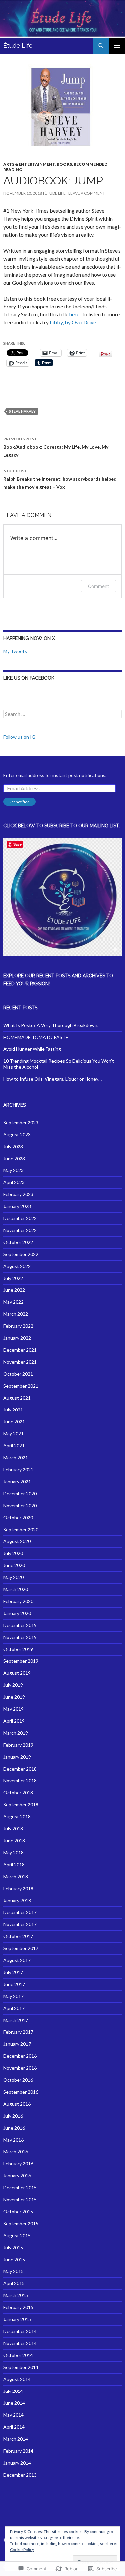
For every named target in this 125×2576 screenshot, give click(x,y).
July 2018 (13, 1829)
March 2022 (16, 1314)
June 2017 (14, 1984)
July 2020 (13, 1553)
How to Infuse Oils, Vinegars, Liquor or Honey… (52, 1079)
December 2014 (20, 2331)
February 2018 (18, 1888)
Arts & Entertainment (29, 164)
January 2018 (17, 1900)
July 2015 (13, 2247)
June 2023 (14, 1158)
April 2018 (14, 1864)
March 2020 (16, 1589)
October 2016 (18, 2080)
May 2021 (13, 1434)
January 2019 (17, 1757)
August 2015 (17, 2235)
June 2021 (14, 1422)
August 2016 (17, 2104)
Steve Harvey (22, 411)
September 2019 (21, 1661)
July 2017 (13, 1972)
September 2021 (21, 1386)
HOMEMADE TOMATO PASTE (36, 1037)
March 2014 (16, 2439)
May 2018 (13, 1852)
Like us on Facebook (29, 678)
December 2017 (20, 1912)
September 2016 (21, 2092)
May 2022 (13, 1302)
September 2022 (21, 1254)
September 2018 (21, 1805)
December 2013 (20, 2475)
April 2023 (14, 1182)
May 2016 (13, 2140)
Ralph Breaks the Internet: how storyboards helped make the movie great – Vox (60, 479)
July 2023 (13, 1146)
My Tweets (15, 651)
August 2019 (17, 1673)
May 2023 (13, 1170)
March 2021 (16, 1458)
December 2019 (20, 1625)
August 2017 (17, 1960)
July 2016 (13, 2116)
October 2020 (18, 1517)
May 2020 (13, 1577)
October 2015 (18, 2211)
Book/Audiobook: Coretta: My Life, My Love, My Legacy (56, 447)
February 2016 (18, 2164)
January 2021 (17, 1481)
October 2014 (18, 2355)
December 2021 (20, 1350)
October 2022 (18, 1242)
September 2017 (21, 1948)
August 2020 (17, 1541)
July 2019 (13, 1685)
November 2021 (20, 1362)
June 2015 (14, 2259)
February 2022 (18, 1326)
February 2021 (18, 1470)
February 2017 (18, 2032)
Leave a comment (87, 193)
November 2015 (20, 2200)
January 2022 (17, 1338)
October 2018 (18, 1793)
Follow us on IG (19, 737)
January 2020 (17, 1613)
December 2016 (20, 2056)
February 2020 (18, 1601)
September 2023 (21, 1122)
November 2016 (20, 2068)
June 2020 (14, 1565)
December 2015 (20, 2188)
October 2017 (18, 1936)
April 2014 (14, 2427)
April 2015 (14, 2283)
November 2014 (20, 2343)
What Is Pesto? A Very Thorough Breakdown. (51, 1025)
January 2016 (17, 2176)
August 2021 (17, 1398)
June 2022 (14, 1290)
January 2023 (17, 1206)
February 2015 (18, 2307)
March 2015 (16, 2295)
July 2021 (13, 1410)
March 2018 (16, 1876)
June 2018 (14, 1840)
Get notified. (19, 802)
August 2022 (17, 1266)
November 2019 (20, 1637)
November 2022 (20, 1230)
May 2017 (13, 1996)
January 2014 (17, 2463)
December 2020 (20, 1493)
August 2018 (17, 1817)
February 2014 (18, 2451)
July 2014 (13, 2391)
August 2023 (17, 1134)
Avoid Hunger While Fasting (32, 1049)
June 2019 (14, 1697)
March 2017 (16, 2020)
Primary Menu (117, 46)
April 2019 (14, 1721)
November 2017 (20, 1924)
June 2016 (14, 2128)
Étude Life (18, 45)
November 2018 (20, 1781)
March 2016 (16, 2152)
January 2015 (17, 2319)
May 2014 (13, 2415)
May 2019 (13, 1709)
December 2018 (20, 1769)
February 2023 (18, 1194)
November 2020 (20, 1505)
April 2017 (14, 2008)
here (74, 314)
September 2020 (21, 1529)
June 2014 (14, 2403)
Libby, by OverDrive (73, 322)
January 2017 (17, 2044)
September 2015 (21, 2223)
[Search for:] (62, 714)
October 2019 (18, 1649)
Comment (98, 586)
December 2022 (20, 1218)
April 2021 (14, 1446)
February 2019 (18, 1745)
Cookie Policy (22, 2550)
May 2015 (13, 2271)
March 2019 (16, 1733)
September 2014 (21, 2367)
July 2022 (13, 1278)
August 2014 (17, 2379)
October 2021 (18, 1374)
